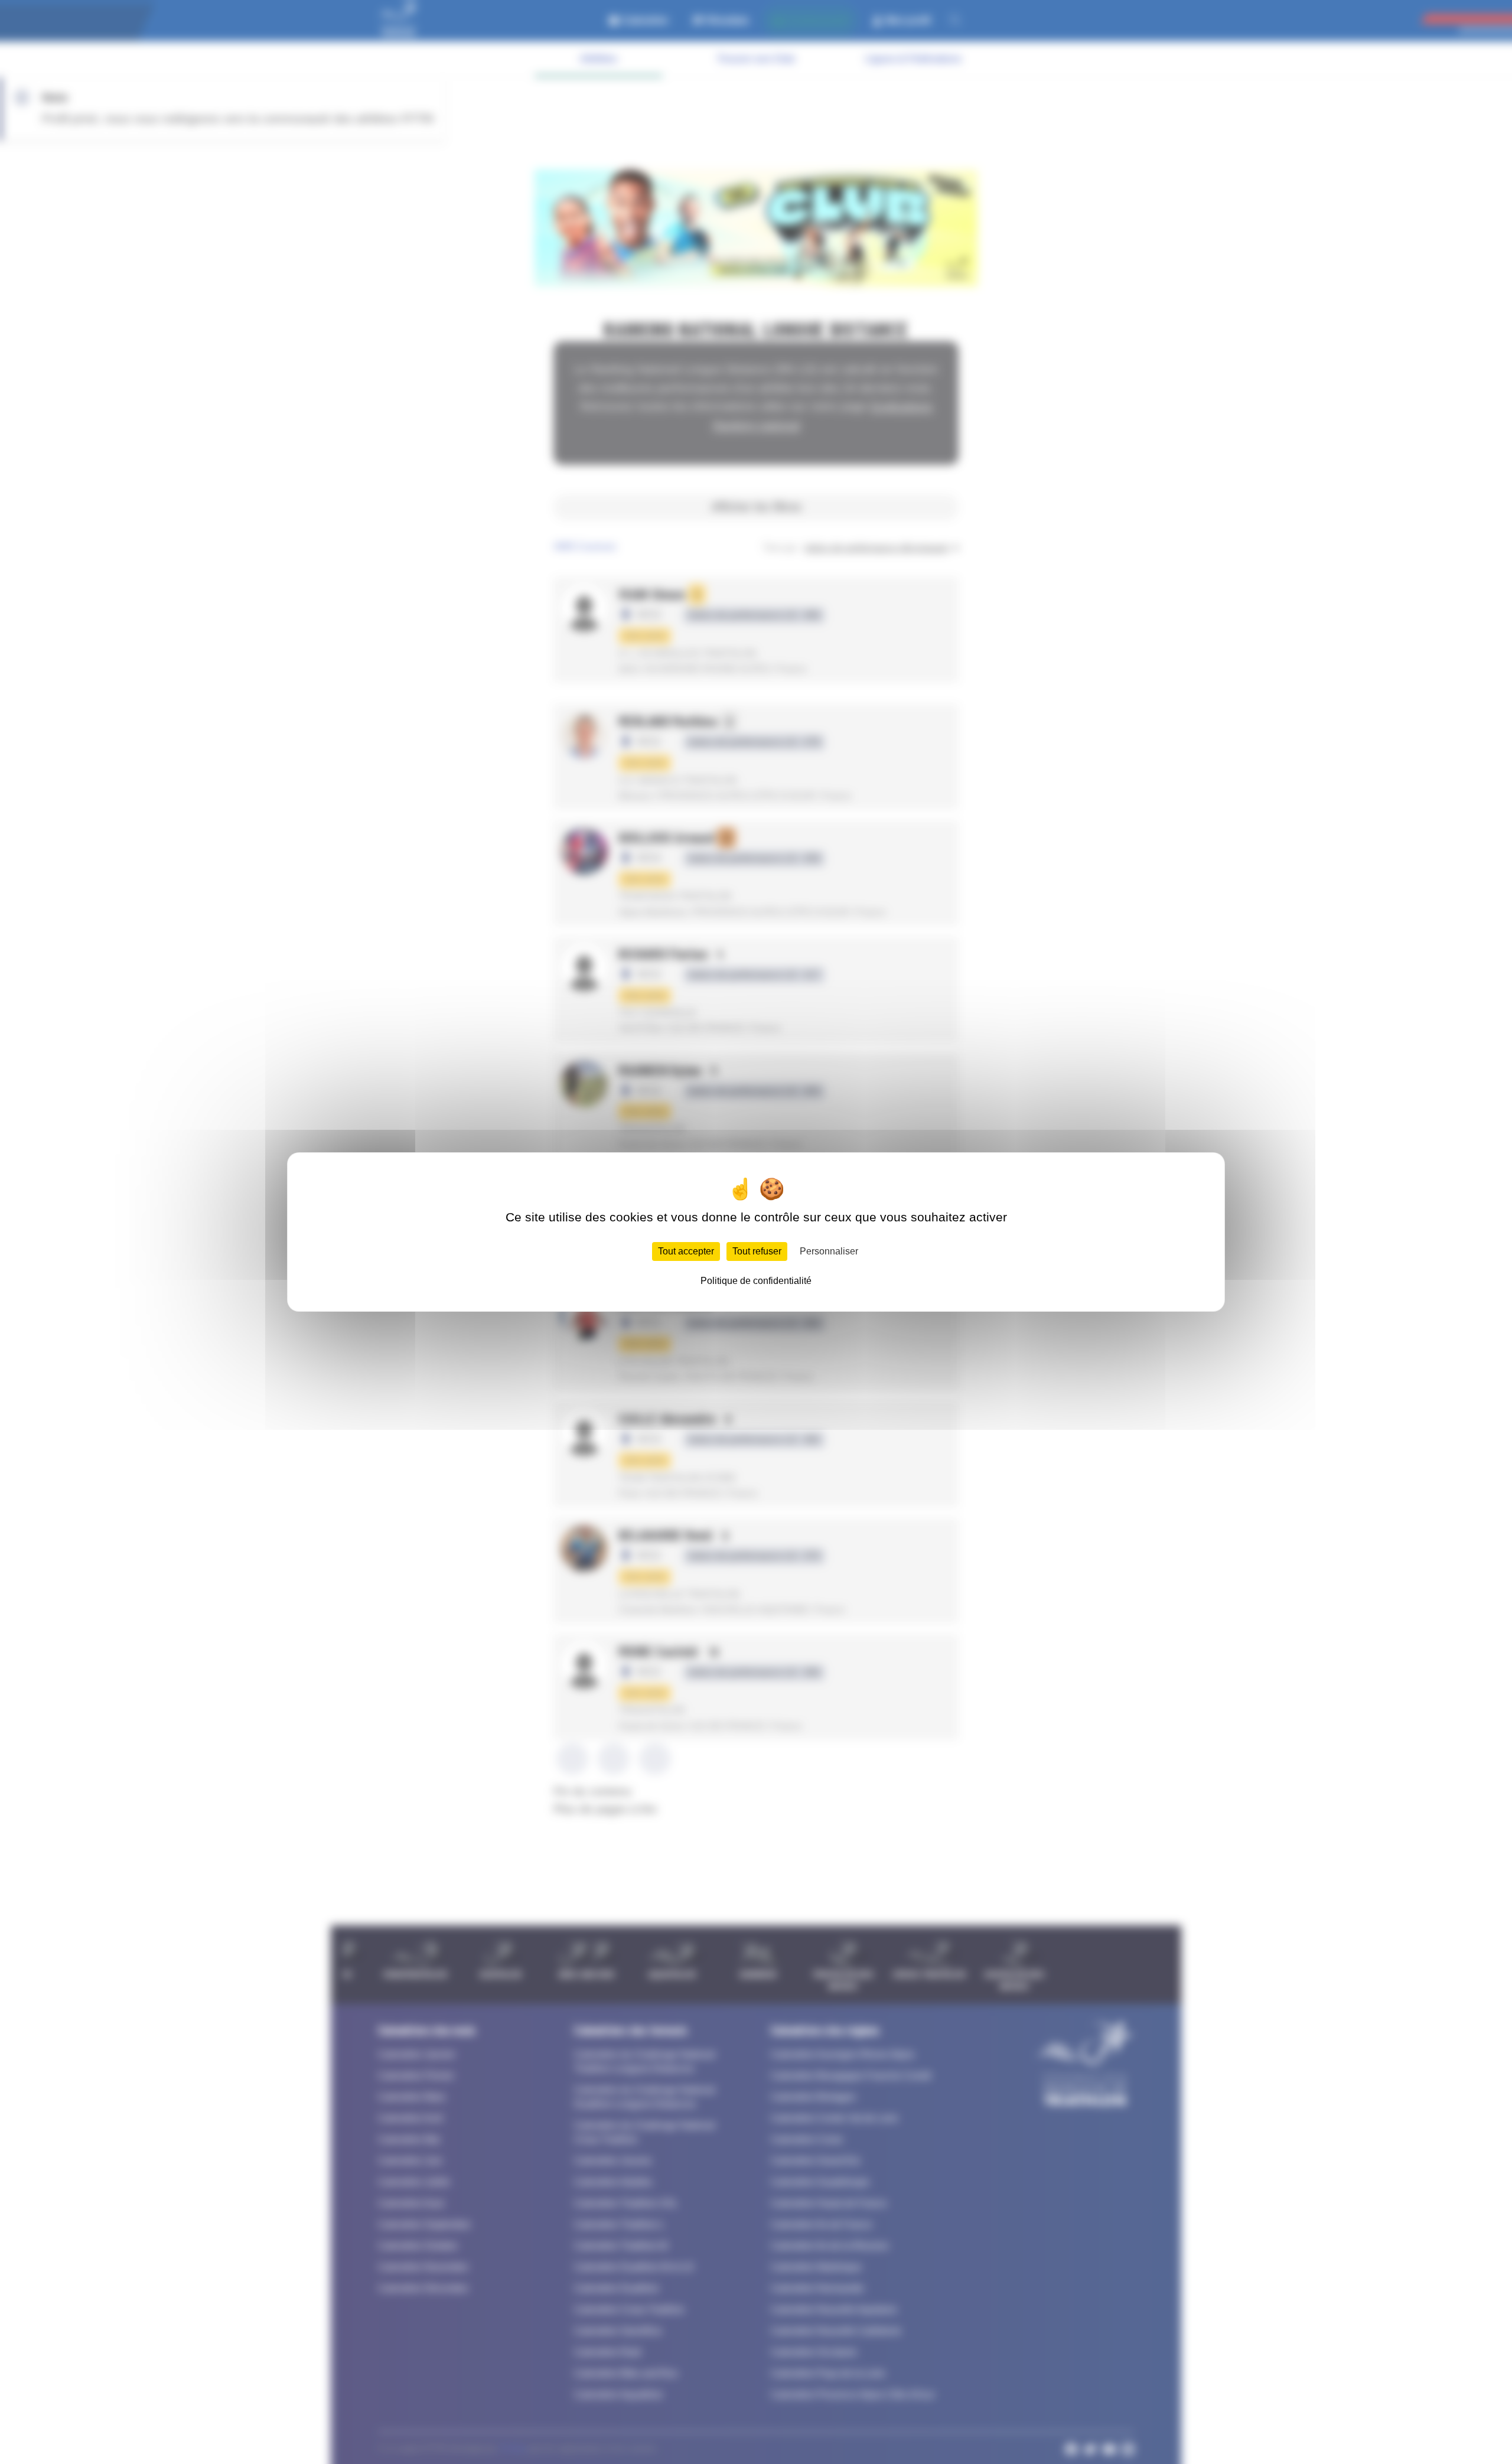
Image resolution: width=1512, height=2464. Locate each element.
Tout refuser (757, 1251)
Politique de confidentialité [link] (756, 1281)
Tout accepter (686, 1251)
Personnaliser (829, 1251)
